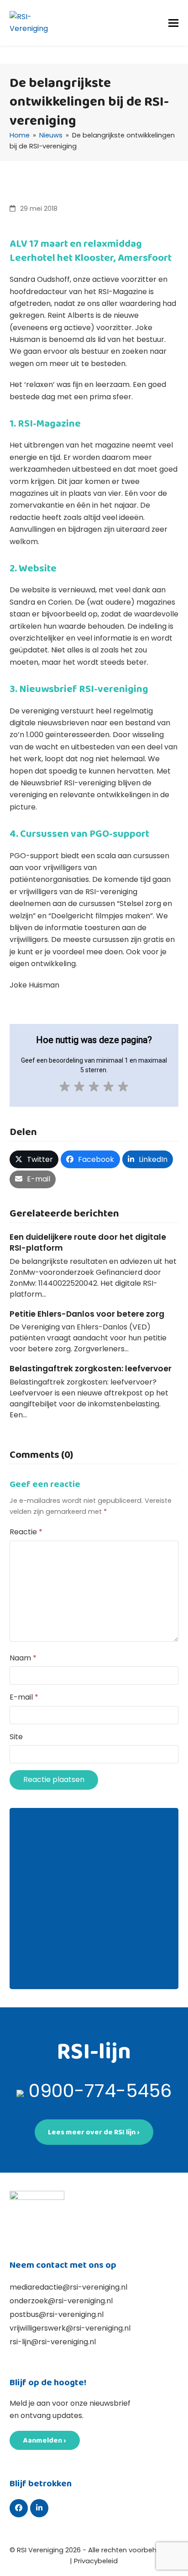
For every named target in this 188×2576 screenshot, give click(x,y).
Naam (23, 1658)
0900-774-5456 (100, 2091)
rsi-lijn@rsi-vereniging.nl (53, 2342)
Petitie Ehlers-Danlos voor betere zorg (87, 1314)
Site (16, 1737)
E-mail (24, 1697)
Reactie (26, 1532)
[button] (173, 23)
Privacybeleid (96, 2561)
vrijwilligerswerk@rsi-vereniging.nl (70, 2328)
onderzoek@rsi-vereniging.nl (61, 2301)
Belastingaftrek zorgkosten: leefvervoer (91, 1369)
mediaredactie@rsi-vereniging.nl (68, 2287)
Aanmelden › (45, 2440)
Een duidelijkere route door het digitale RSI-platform (88, 1242)
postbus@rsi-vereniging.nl (57, 2314)
